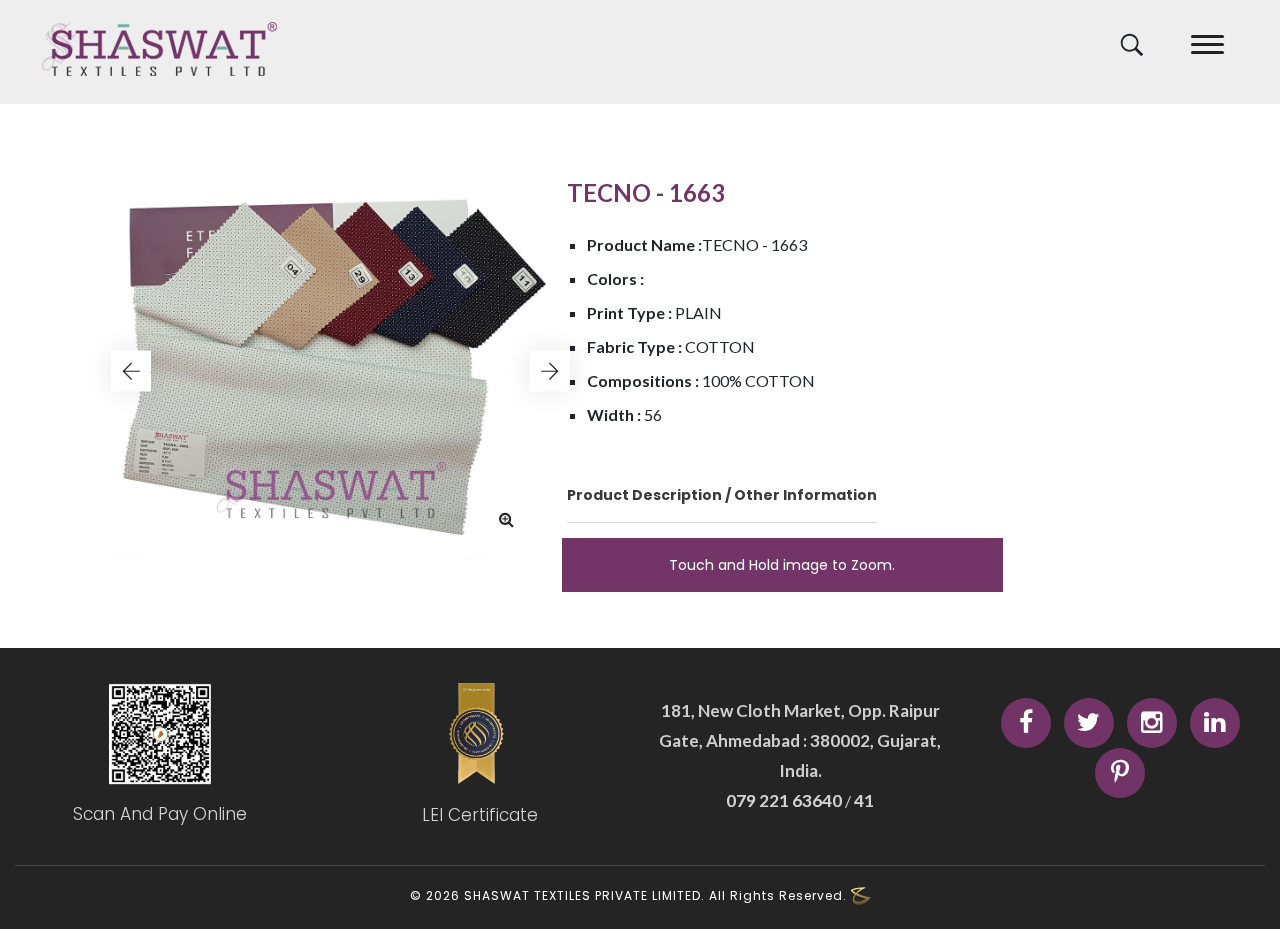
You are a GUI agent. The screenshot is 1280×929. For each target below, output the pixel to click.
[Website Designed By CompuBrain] (861, 896)
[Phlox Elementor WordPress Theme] (160, 49)
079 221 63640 (785, 800)
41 (862, 800)
